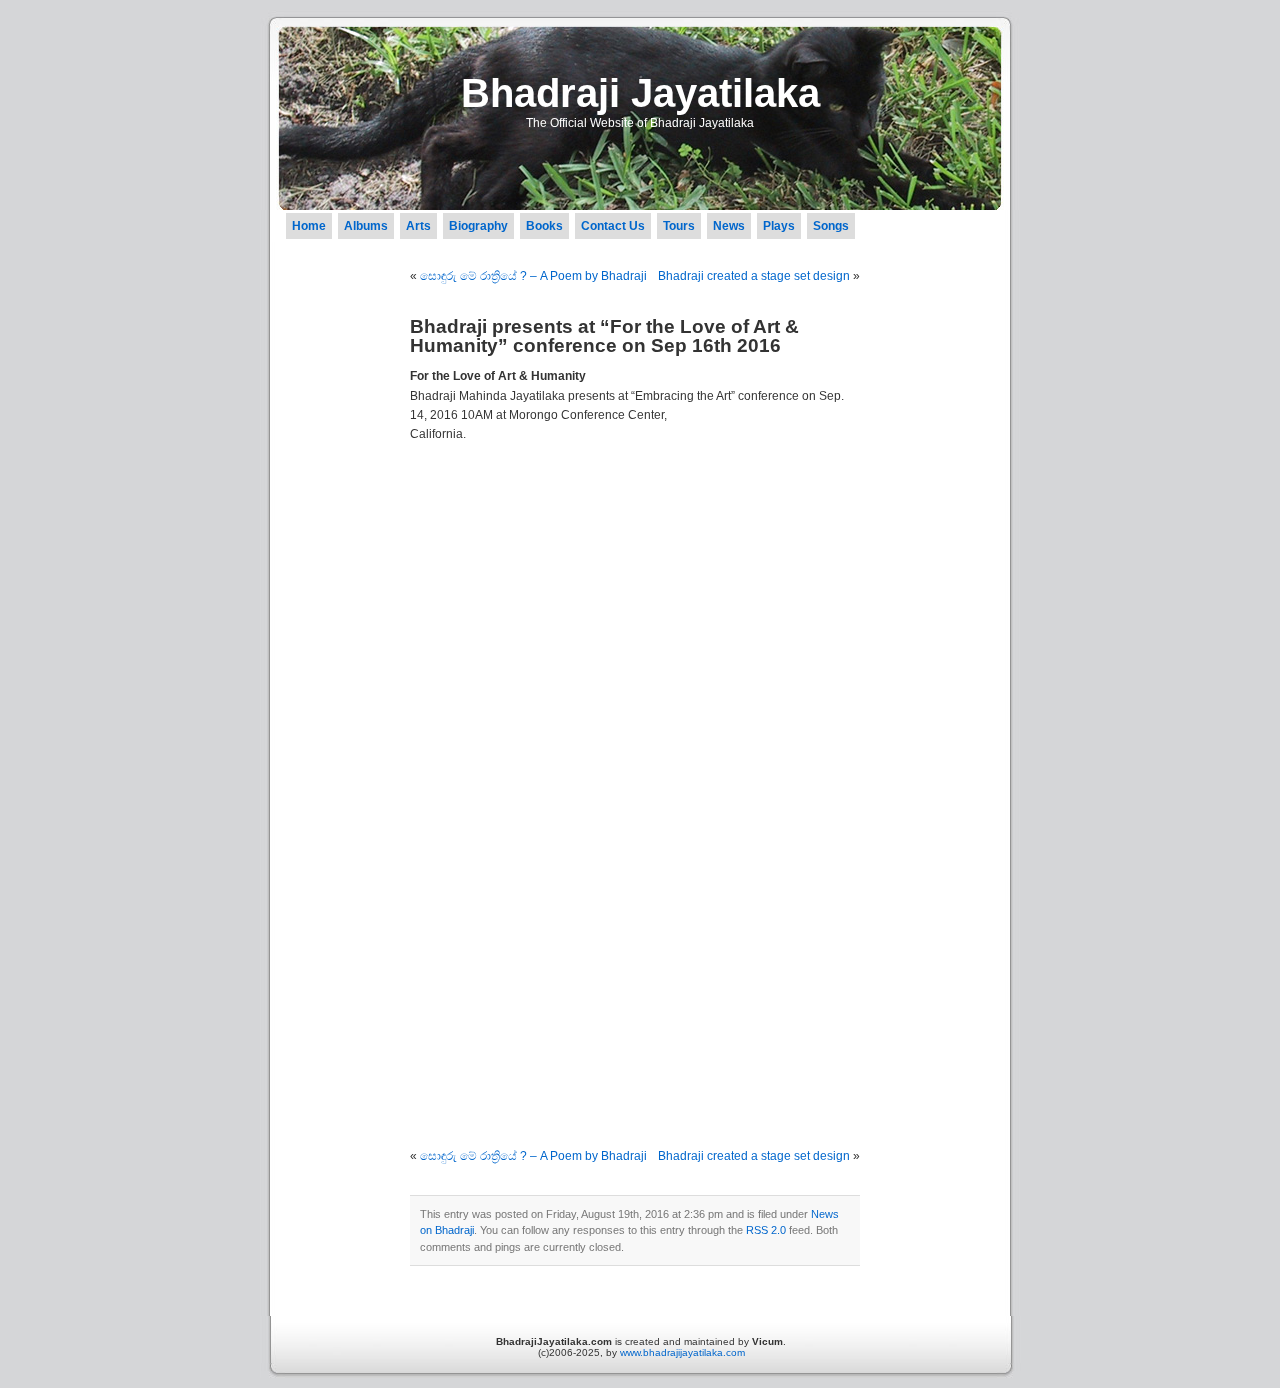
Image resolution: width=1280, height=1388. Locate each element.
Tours (679, 226)
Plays (779, 226)
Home (309, 226)
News (729, 226)
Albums (366, 226)
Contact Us (613, 226)
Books (544, 226)
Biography (478, 226)
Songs (831, 226)
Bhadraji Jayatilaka (640, 93)
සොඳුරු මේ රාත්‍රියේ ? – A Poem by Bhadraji (533, 276)
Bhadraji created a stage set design (754, 276)
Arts (418, 226)
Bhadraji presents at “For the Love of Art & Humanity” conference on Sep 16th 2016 (604, 336)
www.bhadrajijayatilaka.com (682, 1352)
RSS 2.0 (766, 1230)
